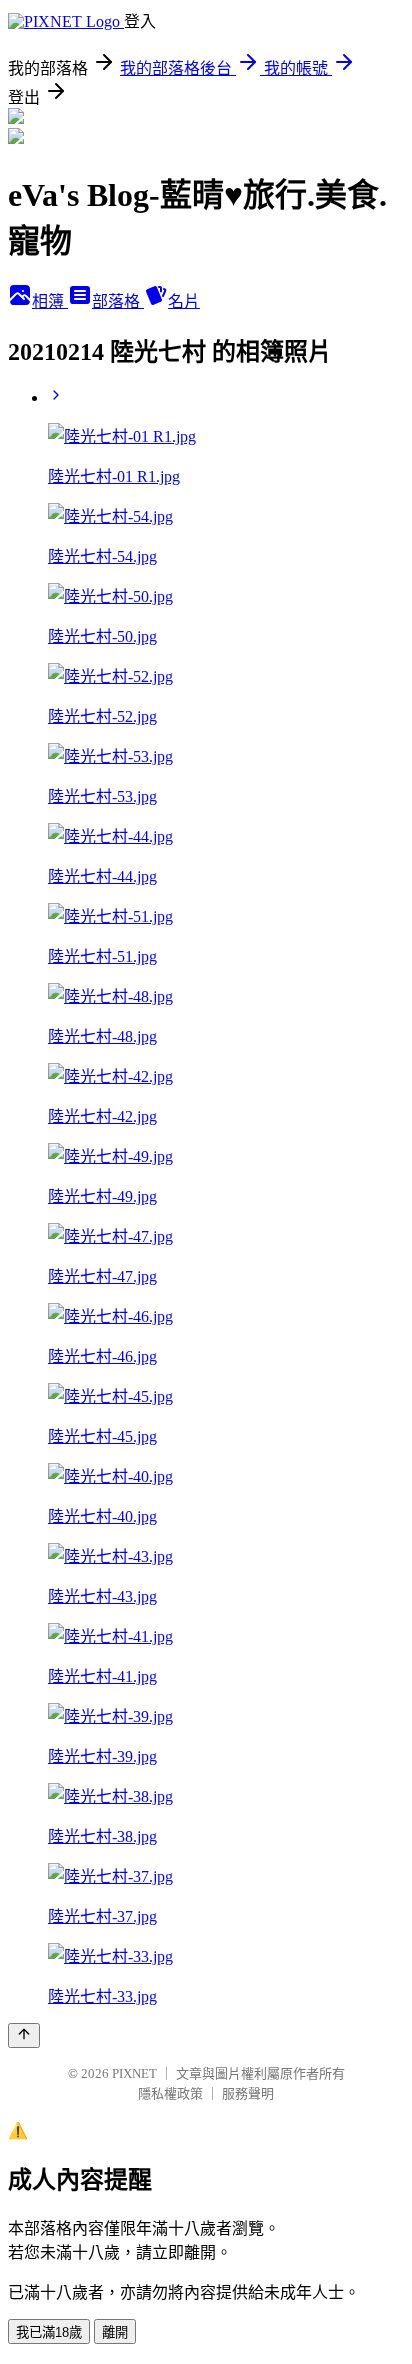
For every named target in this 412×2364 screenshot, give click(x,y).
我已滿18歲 (49, 2332)
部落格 (118, 301)
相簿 (50, 301)
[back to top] (24, 2035)
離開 (115, 2332)
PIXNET (134, 2073)
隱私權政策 (170, 2093)
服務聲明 (248, 2093)
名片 (184, 301)
